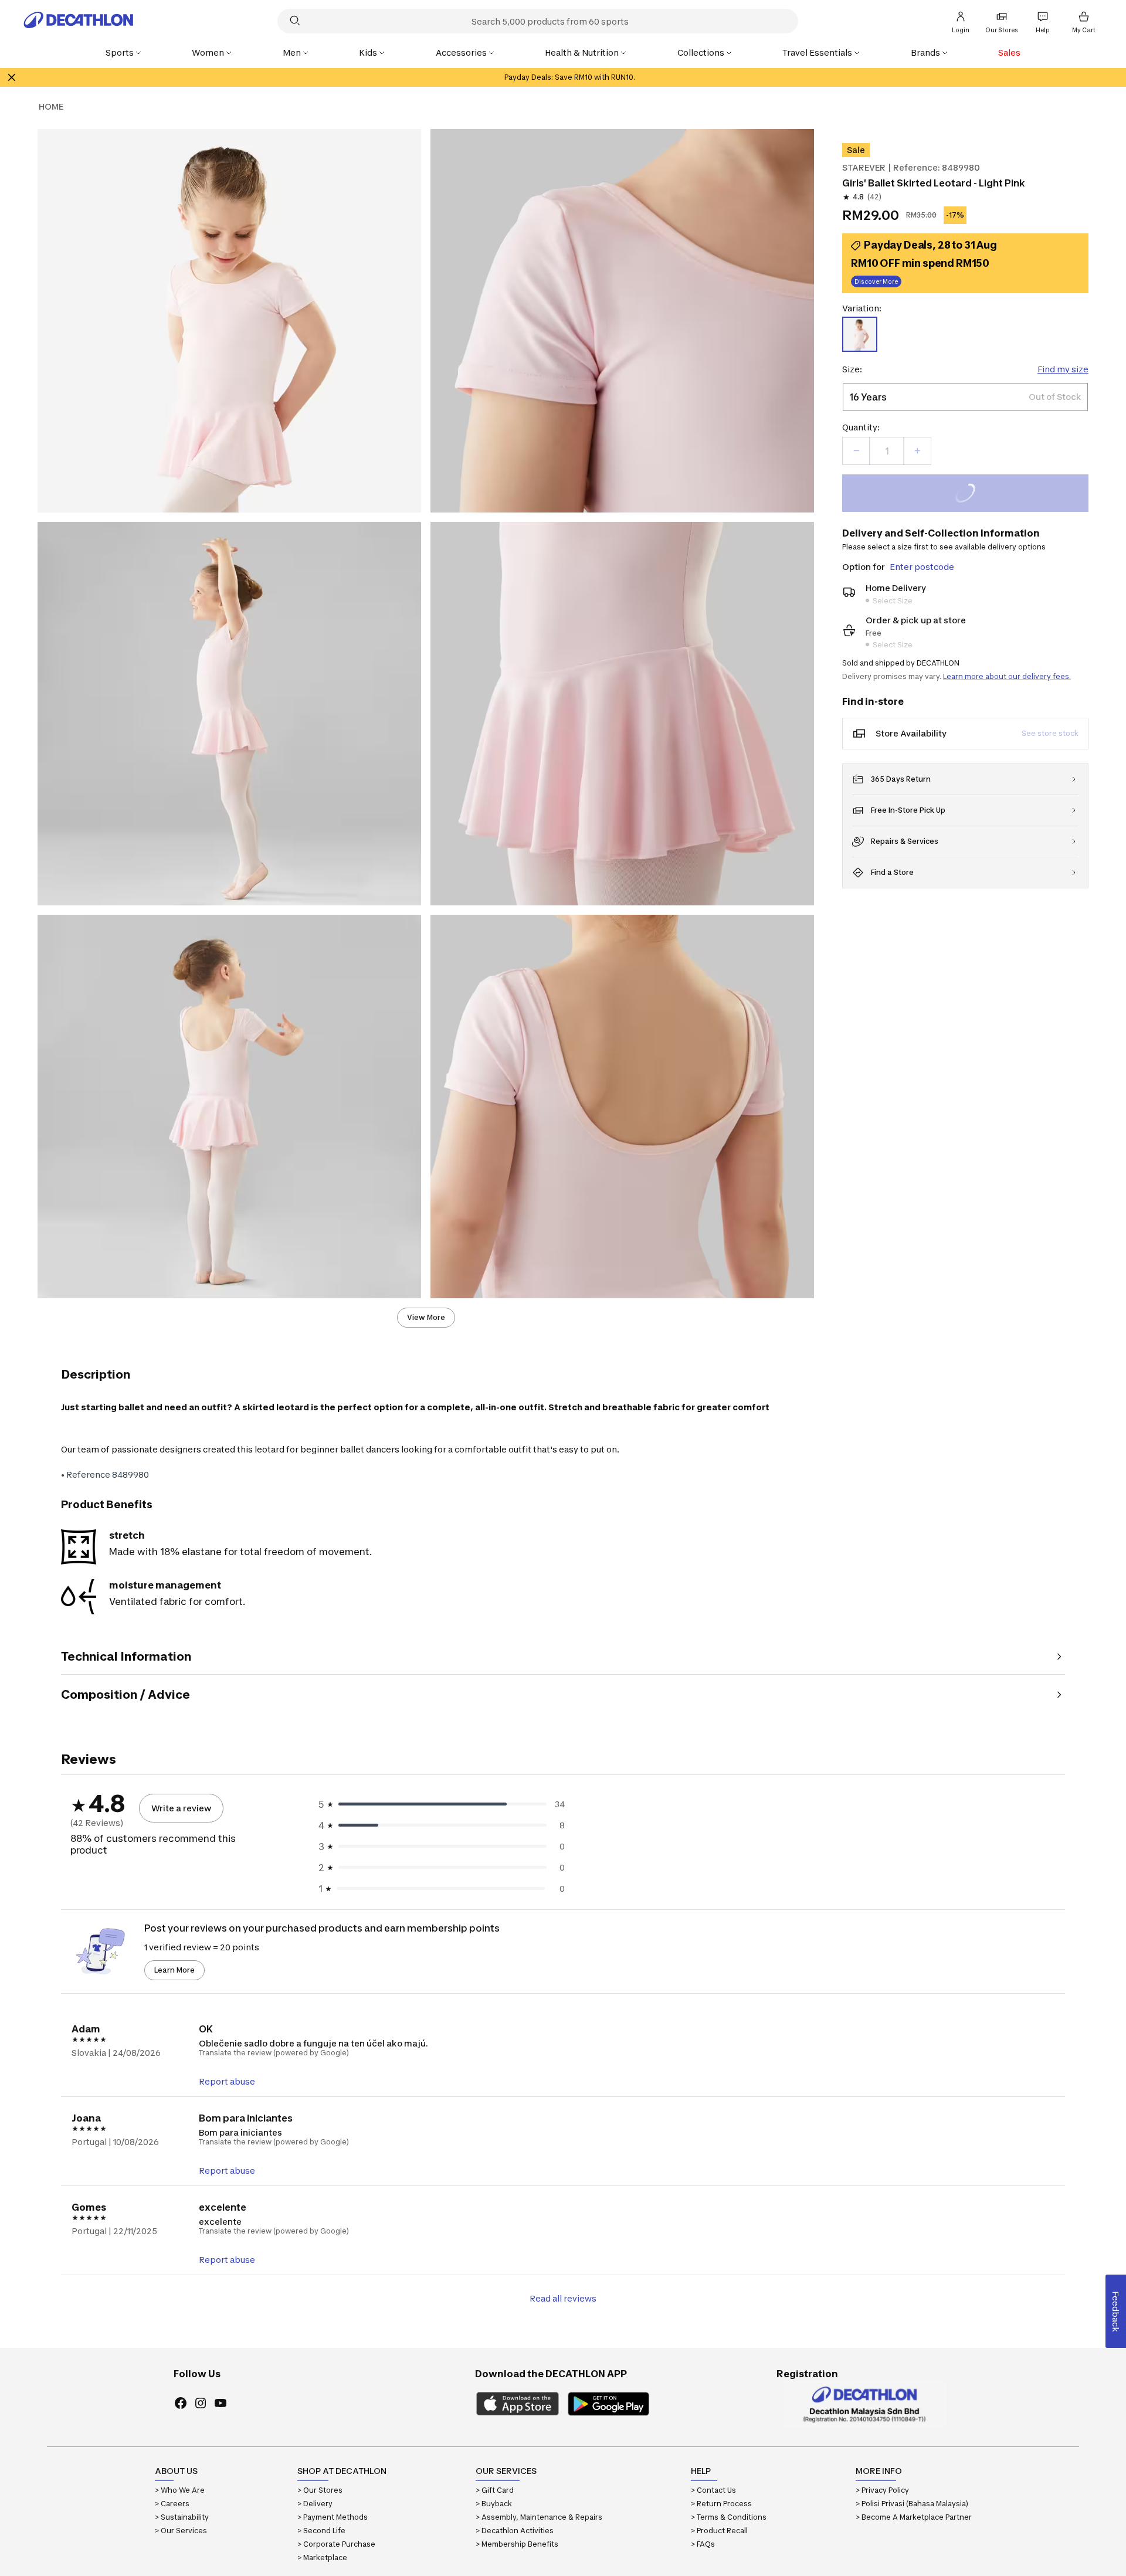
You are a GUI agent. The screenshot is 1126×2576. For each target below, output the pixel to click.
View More (426, 1317)
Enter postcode (922, 567)
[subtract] (856, 451)
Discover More (876, 281)
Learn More (174, 1970)
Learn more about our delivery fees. (1007, 676)
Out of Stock (972, 495)
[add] (917, 451)
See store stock (1050, 733)
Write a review (181, 1808)
